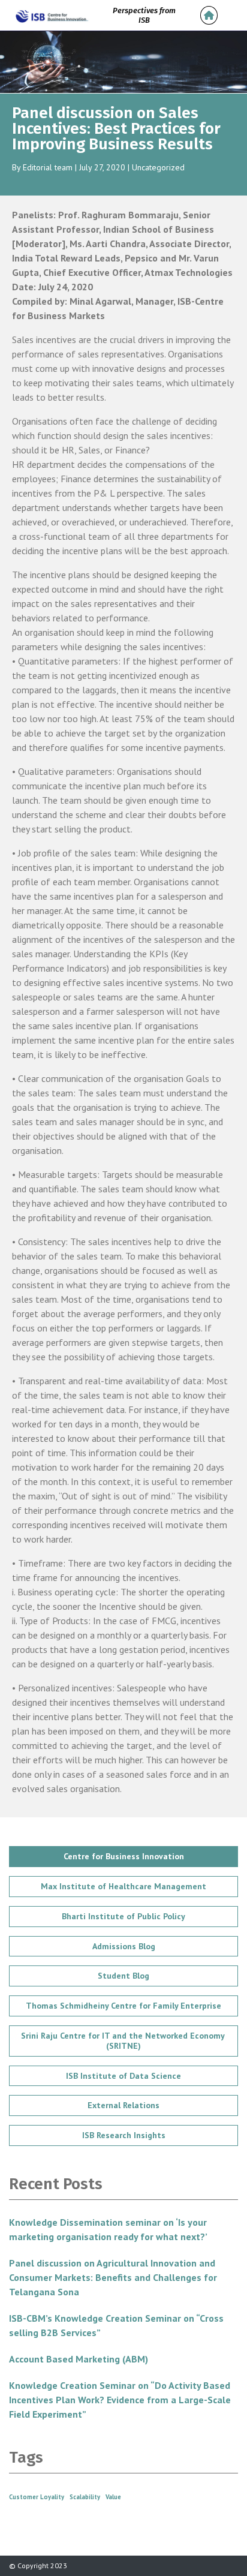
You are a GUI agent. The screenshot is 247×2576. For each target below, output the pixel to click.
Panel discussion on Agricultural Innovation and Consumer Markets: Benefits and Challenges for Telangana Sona (113, 2277)
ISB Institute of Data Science (123, 2076)
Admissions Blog (124, 1946)
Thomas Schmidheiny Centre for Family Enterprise (123, 2006)
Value (113, 2497)
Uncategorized (158, 167)
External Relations (123, 2105)
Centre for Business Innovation (124, 1856)
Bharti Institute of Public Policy (123, 1916)
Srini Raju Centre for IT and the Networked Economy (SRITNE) (124, 2041)
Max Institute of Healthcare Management (123, 1886)
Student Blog (123, 1976)
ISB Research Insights (124, 2135)
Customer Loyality (37, 2497)
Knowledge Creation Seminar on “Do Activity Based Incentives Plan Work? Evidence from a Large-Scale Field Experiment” (120, 2400)
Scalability (85, 2497)
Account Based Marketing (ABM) (79, 2359)
